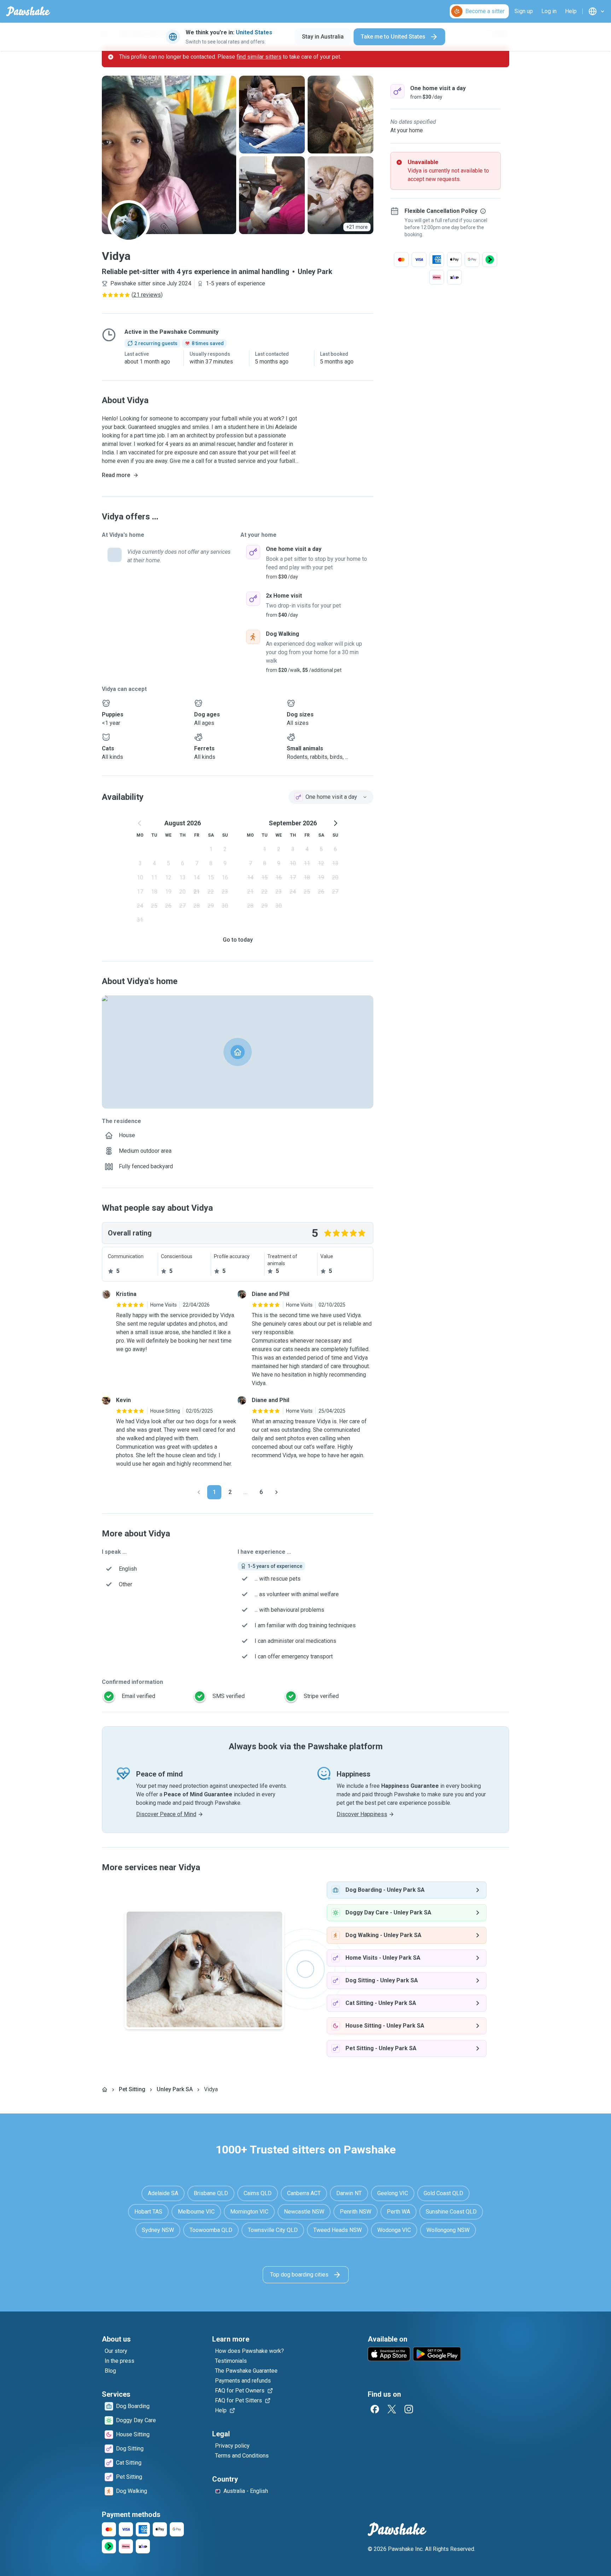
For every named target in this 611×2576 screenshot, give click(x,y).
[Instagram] (409, 2409)
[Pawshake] (28, 11)
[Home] (105, 2089)
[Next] (277, 1492)
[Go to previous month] (140, 823)
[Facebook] (375, 2409)
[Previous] (199, 1492)
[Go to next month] (335, 823)
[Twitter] (392, 2409)
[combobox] (331, 797)
